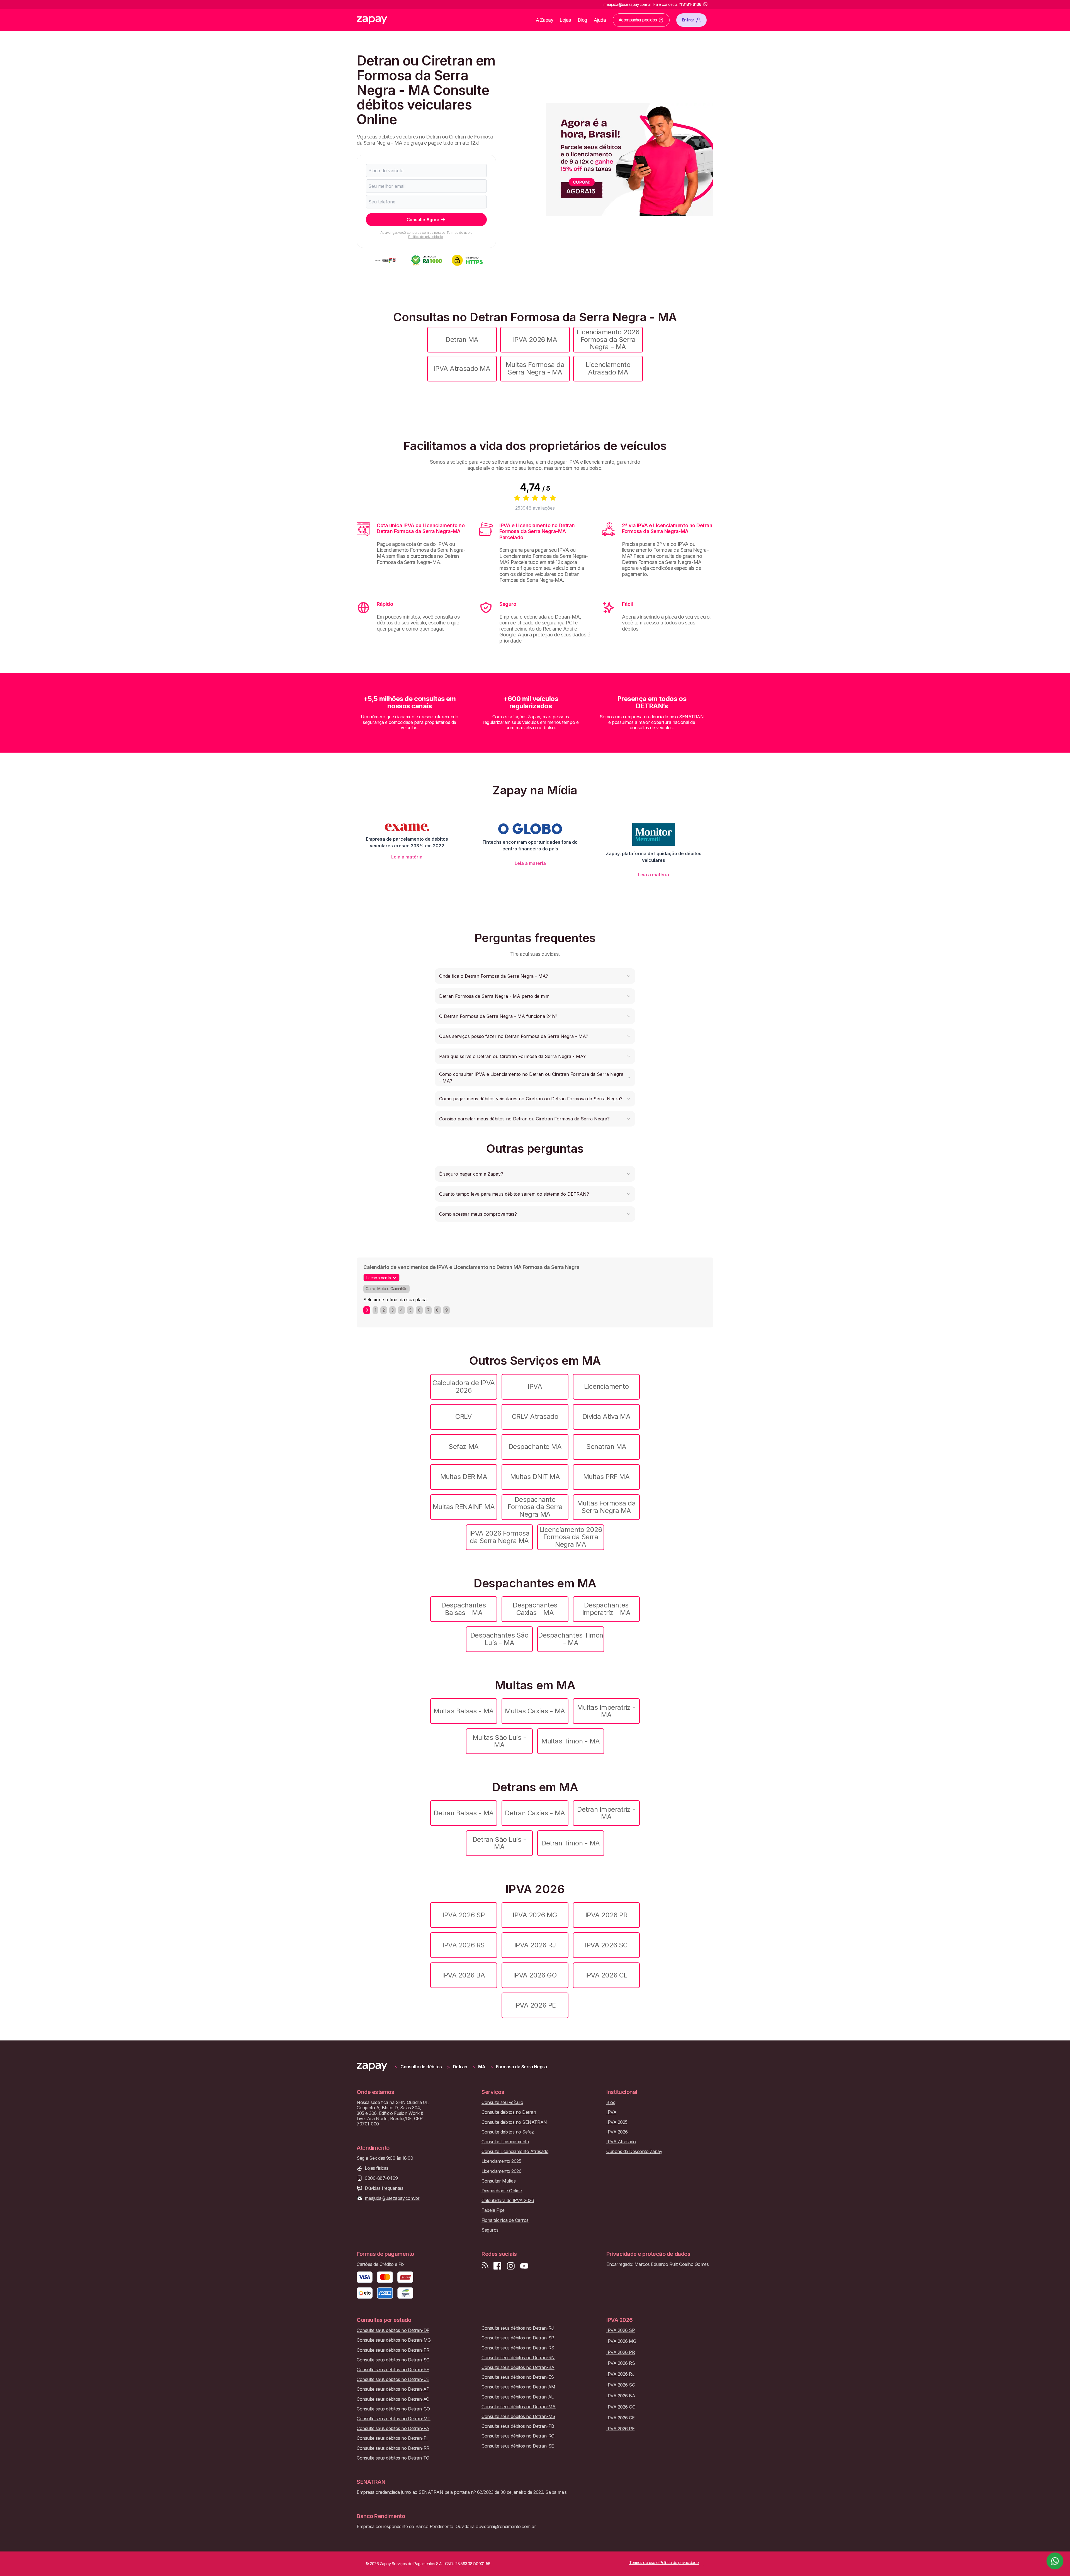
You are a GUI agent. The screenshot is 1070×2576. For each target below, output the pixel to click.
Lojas (566, 20)
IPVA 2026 (617, 2132)
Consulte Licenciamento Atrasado (515, 2151)
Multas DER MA (464, 1477)
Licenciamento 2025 (501, 2161)
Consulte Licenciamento (505, 2142)
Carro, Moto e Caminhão (386, 1289)
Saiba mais (556, 2492)
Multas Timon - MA (571, 1741)
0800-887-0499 (381, 2178)
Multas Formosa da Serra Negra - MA (535, 368)
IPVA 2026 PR (606, 1915)
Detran (460, 2067)
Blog (583, 20)
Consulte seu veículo (502, 2102)
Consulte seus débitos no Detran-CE (393, 2379)
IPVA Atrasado (621, 2142)
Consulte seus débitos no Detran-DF (393, 2330)
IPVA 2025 (617, 2122)
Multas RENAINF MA (464, 1507)
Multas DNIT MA (535, 1477)
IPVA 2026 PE (535, 2005)
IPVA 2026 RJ (535, 1945)
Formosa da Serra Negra (521, 2067)
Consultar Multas (498, 2181)
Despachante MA (535, 1447)
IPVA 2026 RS (464, 1945)
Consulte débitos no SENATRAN (514, 2122)
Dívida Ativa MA (606, 1416)
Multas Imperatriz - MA (606, 1711)
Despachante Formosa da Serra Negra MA (535, 1507)
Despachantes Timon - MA (571, 1639)
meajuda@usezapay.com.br (392, 2198)
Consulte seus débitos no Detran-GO (393, 2409)
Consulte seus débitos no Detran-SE (518, 2446)
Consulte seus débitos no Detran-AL (518, 2397)
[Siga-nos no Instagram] (511, 2266)
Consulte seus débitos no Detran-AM (518, 2387)
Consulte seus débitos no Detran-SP (518, 2338)
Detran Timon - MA (571, 1843)
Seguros (490, 2230)
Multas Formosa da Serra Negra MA (606, 1507)
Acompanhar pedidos (638, 20)
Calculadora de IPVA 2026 (464, 1386)
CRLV (464, 1416)
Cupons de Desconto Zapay (634, 2151)
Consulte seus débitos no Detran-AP (393, 2389)
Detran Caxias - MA (535, 1813)
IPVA (535, 1386)
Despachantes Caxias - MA (535, 1609)
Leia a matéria (407, 857)
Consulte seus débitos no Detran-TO (393, 2458)
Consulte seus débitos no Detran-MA (519, 2407)
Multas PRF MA (606, 1477)
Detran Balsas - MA (464, 1813)
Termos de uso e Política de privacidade (440, 234)
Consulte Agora (423, 220)
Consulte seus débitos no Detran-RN (518, 2358)
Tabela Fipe (493, 2210)
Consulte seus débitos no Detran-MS (518, 2416)
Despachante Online (502, 2191)
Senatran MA (606, 1447)
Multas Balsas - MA (464, 1711)
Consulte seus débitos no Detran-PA (393, 2428)
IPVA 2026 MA (535, 340)
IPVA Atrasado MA (462, 368)
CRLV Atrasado (535, 1416)
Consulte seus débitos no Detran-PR (393, 2350)
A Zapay (545, 20)
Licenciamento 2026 (501, 2171)
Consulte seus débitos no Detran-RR (393, 2448)
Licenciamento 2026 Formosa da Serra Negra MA (571, 1537)
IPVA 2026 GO (535, 1975)
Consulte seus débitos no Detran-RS (518, 2348)
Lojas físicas (377, 2168)
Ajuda (600, 20)
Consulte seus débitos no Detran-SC (393, 2360)
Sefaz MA (464, 1447)
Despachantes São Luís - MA (499, 1639)
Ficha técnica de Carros (505, 2220)
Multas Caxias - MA (535, 1711)
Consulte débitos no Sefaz (508, 2132)
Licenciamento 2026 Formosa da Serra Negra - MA (608, 339)
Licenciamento (606, 1386)
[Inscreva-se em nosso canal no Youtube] (524, 2266)
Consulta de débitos (421, 2067)
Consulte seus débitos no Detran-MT (394, 2419)
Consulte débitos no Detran (509, 2112)
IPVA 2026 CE (606, 1975)
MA (482, 2067)
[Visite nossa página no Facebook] (497, 2266)
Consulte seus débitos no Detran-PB (518, 2426)
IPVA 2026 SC (606, 1945)
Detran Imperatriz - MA (606, 1813)
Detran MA (462, 340)
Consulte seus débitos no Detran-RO (518, 2436)
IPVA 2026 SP (464, 1915)
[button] (535, 976)
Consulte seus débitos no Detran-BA (518, 2367)
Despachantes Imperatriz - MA (606, 1609)
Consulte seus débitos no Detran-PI (392, 2438)
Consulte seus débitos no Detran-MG (394, 2340)
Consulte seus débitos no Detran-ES (518, 2377)
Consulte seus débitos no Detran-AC (393, 2399)
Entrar (688, 20)
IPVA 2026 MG (535, 1915)
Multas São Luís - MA (499, 1741)
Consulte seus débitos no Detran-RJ (518, 2328)
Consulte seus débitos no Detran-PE (393, 2370)
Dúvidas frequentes (384, 2188)
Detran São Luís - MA (499, 1843)
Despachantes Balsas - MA (464, 1609)
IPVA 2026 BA (464, 1975)
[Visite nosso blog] (485, 2266)
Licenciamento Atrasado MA (608, 368)
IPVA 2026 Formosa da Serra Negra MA (499, 1537)
